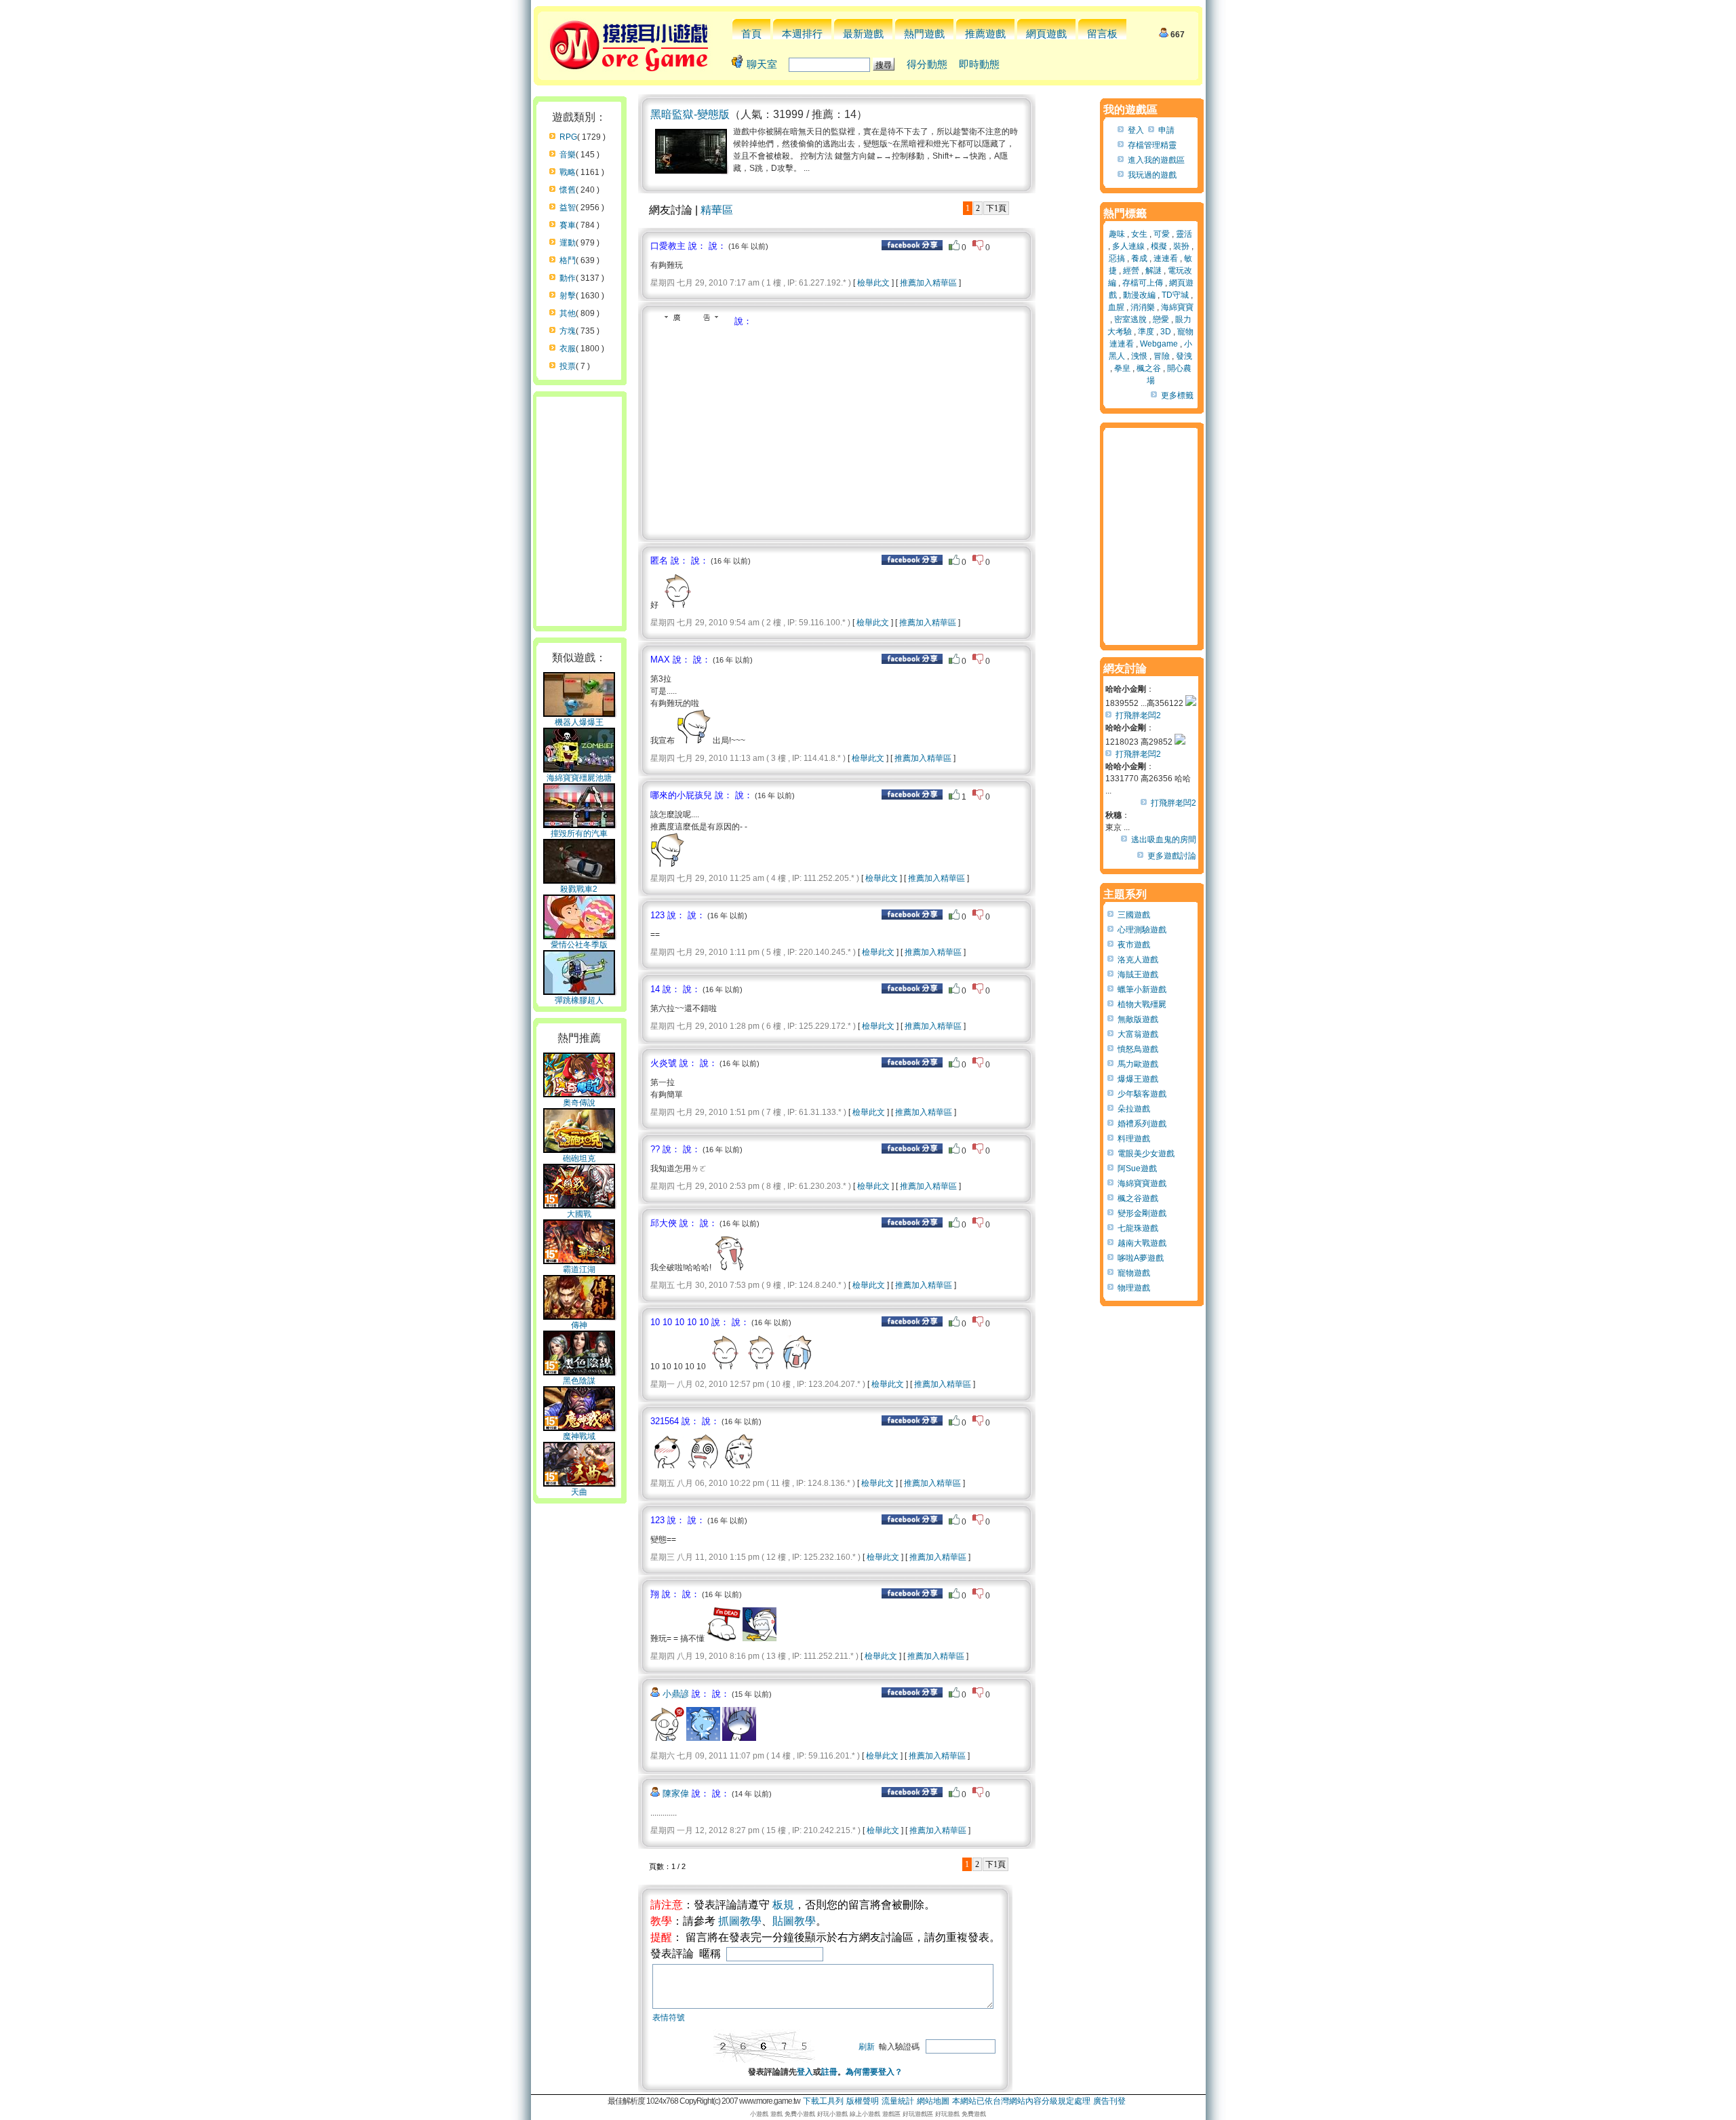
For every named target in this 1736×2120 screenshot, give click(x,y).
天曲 (579, 1492)
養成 (1139, 258)
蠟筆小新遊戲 (1142, 989)
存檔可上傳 (1143, 283)
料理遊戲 (1134, 1139)
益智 (568, 208)
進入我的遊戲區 (1156, 160)
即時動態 (979, 64)
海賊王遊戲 (1138, 975)
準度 (1146, 332)
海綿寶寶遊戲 (1142, 1183)
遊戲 (776, 2114)
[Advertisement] (764, 429)
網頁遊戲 (1046, 34)
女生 (1139, 234)
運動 (568, 243)
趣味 (1117, 234)
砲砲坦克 (579, 1158)
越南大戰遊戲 (1142, 1243)
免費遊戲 (974, 2114)
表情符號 (669, 2018)
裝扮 (1181, 246)
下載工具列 (823, 2101)
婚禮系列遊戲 (1142, 1124)
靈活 (1184, 234)
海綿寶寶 (1177, 307)
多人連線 (1128, 246)
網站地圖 (933, 2101)
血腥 (1116, 307)
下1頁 (996, 208)
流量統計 (898, 2101)
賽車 (568, 225)
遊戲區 (891, 2114)
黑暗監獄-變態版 (690, 114)
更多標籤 (1177, 395)
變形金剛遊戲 (1142, 1213)
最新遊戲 (863, 34)
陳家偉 (676, 1793)
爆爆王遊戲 (1138, 1079)
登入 (805, 2072)
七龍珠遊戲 (1138, 1228)
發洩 (1184, 356)
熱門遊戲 (924, 34)
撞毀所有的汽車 (579, 833)
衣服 (568, 349)
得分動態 (927, 64)
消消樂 (1143, 307)
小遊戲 (759, 2114)
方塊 (568, 331)
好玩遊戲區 (918, 2114)
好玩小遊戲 (832, 2114)
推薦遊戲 (985, 34)
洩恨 (1139, 356)
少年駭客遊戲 (1142, 1094)
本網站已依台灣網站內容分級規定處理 (1021, 2101)
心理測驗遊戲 (1142, 930)
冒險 (1162, 356)
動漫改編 (1139, 295)
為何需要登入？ (874, 2072)
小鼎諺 (676, 1694)
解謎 (1153, 271)
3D (1166, 332)
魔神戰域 (579, 1436)
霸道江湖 (579, 1270)
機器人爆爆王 (579, 722)
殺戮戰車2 (579, 889)
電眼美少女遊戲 (1146, 1154)
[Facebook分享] (912, 248)
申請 (1166, 130)
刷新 (867, 2047)
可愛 (1162, 234)
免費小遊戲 (800, 2114)
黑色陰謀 (579, 1381)
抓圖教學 (740, 1921)
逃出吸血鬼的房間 (1164, 840)
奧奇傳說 (579, 1103)
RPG (568, 137)
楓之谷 (1149, 368)
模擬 (1159, 246)
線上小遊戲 (865, 2114)
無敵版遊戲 (1138, 1019)
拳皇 (1122, 368)
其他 (568, 313)
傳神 (579, 1325)
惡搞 (1117, 258)
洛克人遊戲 (1138, 960)
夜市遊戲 (1134, 945)
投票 (568, 366)
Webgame (1159, 344)
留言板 (1102, 34)
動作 (568, 278)
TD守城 (1175, 295)
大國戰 (579, 1214)
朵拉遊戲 (1134, 1109)
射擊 (568, 296)
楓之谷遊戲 (1138, 1198)
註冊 (829, 2072)
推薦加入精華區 (928, 283)
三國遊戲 (1134, 915)
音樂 (568, 155)
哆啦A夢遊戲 (1141, 1258)
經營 (1131, 271)
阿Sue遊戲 (1137, 1169)
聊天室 (762, 64)
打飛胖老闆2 (1138, 715)
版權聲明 (863, 2101)
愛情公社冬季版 (579, 945)
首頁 (751, 34)
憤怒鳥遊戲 (1138, 1049)
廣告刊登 (1109, 2101)
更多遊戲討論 (1172, 856)
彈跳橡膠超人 (579, 1000)
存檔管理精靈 (1152, 145)
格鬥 (568, 260)
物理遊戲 (1134, 1288)
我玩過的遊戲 (1152, 175)
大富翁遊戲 (1138, 1034)
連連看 (1166, 258)
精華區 (717, 210)
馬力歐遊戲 (1138, 1064)
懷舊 (568, 190)
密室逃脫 (1130, 319)
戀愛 (1161, 319)
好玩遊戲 (947, 2114)
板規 (783, 1905)
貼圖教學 (794, 1921)
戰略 (568, 172)
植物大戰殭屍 (1142, 1004)
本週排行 (802, 34)
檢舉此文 (873, 283)
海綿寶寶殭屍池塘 (579, 778)
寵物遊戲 (1134, 1273)
